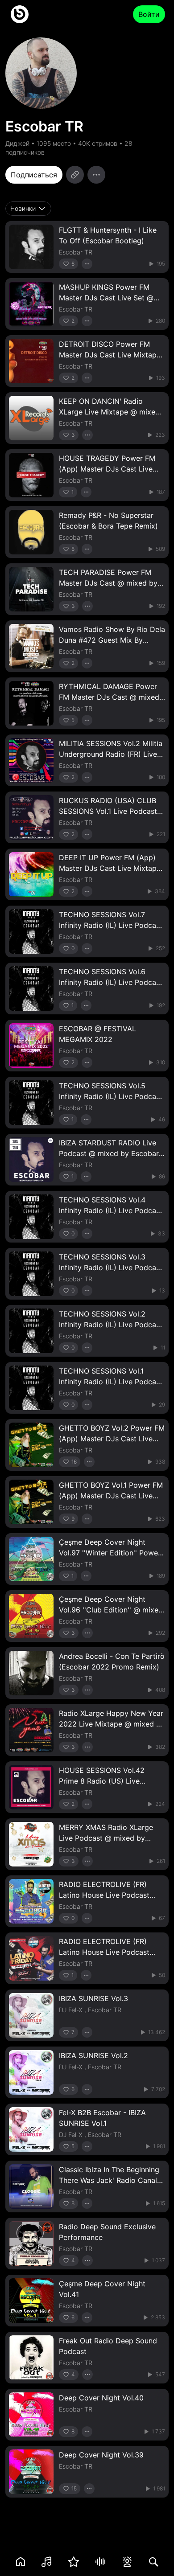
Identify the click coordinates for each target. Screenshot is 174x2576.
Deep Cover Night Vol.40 (101, 2398)
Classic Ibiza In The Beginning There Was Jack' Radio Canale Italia (110, 2180)
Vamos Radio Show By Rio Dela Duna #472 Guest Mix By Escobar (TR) (112, 640)
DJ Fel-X (71, 2010)
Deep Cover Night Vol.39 (101, 2455)
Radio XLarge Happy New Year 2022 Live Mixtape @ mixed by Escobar (112, 1724)
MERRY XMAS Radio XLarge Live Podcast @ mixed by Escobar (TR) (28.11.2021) (106, 1838)
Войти (149, 14)
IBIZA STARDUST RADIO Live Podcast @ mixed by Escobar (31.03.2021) (109, 1153)
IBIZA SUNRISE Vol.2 (93, 2055)
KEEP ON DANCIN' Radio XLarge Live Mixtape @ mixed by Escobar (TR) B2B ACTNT (109, 412)
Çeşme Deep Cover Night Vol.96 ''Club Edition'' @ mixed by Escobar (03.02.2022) (111, 1610)
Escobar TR (76, 252)
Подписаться (34, 175)
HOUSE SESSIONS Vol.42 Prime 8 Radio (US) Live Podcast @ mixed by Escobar (109, 1781)
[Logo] (20, 14)
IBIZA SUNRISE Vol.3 (93, 1998)
